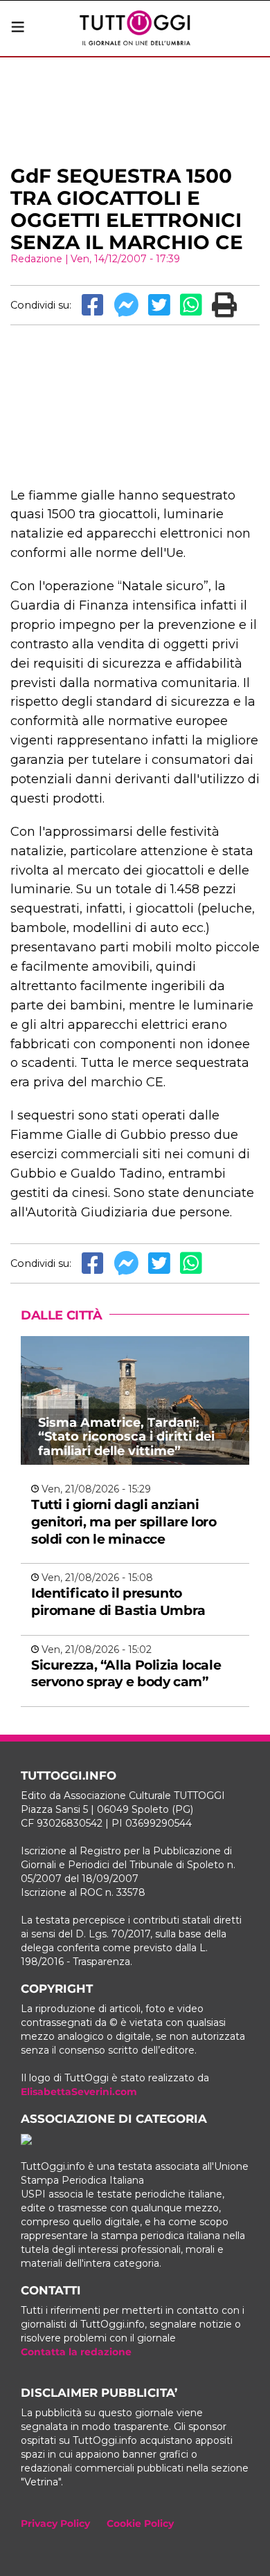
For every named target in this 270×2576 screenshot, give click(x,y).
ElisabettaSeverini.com (79, 2092)
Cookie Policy (140, 2523)
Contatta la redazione (76, 2352)
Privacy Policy (55, 2523)
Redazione (36, 259)
